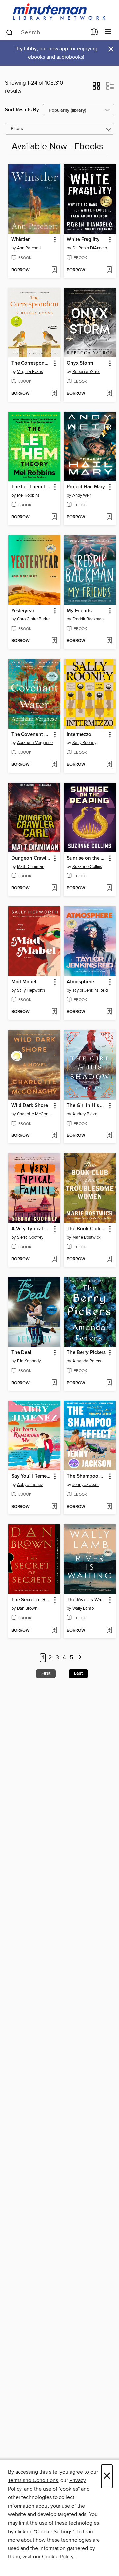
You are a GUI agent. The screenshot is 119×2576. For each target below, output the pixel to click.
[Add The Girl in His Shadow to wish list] (109, 1136)
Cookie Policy (58, 2557)
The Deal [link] (21, 1353)
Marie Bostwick (87, 1237)
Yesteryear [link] (23, 611)
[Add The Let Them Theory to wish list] (54, 517)
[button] (96, 88)
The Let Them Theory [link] (31, 487)
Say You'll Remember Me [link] (31, 1476)
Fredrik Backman (88, 619)
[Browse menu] (108, 32)
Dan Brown (27, 1608)
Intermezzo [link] (79, 735)
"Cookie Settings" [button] (54, 2532)
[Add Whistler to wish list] (54, 270)
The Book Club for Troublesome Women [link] (87, 1229)
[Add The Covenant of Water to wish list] (54, 765)
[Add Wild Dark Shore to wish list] (54, 1136)
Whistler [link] (20, 240)
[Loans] (94, 33)
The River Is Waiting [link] (87, 1600)
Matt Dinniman (31, 867)
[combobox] (46, 32)
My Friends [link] (79, 611)
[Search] (9, 32)
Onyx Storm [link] (80, 363)
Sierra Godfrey (30, 1237)
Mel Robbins (28, 495)
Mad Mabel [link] (24, 982)
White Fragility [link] (83, 240)
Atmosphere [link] (80, 982)
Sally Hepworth (31, 990)
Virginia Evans (30, 372)
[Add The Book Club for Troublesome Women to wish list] (109, 1259)
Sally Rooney (84, 743)
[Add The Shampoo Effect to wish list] (109, 1507)
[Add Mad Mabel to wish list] (54, 1012)
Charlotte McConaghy (35, 1114)
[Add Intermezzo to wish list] (109, 765)
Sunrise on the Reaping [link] (87, 858)
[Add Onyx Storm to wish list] (109, 394)
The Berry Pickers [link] (86, 1353)
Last (78, 1673)
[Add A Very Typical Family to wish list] (54, 1259)
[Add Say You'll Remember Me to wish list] (54, 1507)
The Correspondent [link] (31, 363)
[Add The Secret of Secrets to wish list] (54, 1631)
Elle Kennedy (29, 1361)
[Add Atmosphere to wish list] (109, 1012)
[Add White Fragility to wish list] (109, 270)
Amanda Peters (87, 1361)
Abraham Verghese (35, 743)
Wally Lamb (83, 1608)
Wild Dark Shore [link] (30, 1106)
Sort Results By (22, 110)
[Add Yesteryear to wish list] (54, 641)
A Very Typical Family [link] (31, 1229)
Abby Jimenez (30, 1485)
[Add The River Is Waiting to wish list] (109, 1631)
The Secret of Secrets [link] (31, 1600)
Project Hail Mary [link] (86, 487)
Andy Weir (82, 495)
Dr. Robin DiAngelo (90, 248)
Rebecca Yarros (86, 372)
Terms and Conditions (33, 2480)
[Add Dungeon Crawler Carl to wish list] (54, 888)
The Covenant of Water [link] (31, 735)
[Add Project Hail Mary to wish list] (109, 517)
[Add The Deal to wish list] (54, 1383)
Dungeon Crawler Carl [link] (31, 858)
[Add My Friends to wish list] (109, 641)
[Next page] (80, 1658)
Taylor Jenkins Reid (90, 990)
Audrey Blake (85, 1114)
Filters (17, 129)
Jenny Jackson (86, 1485)
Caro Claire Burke (33, 619)
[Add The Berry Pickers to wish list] (109, 1383)
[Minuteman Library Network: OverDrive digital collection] (59, 12)
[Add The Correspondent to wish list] (54, 394)
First (46, 1673)
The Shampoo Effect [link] (87, 1476)
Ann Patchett (29, 248)
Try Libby (26, 49)
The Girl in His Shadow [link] (87, 1106)
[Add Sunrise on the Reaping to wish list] (109, 888)
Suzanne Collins (87, 867)
